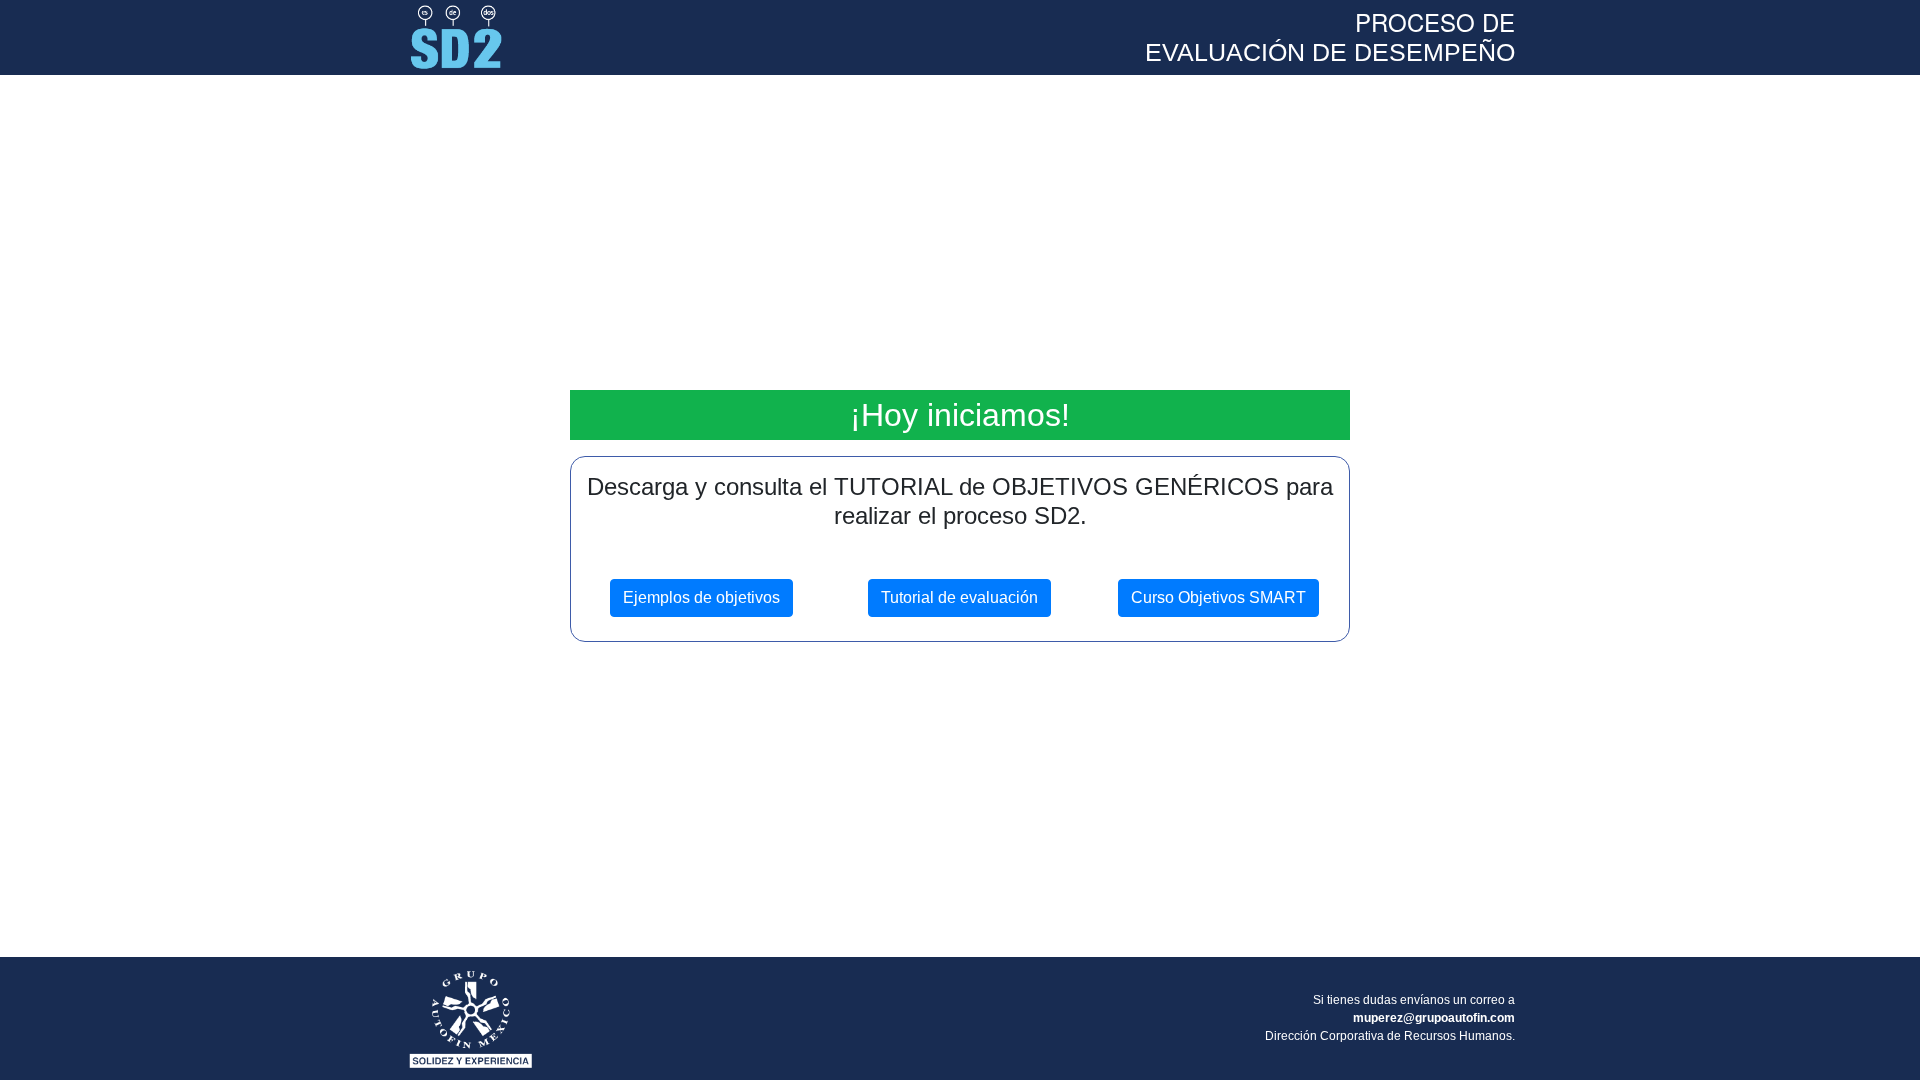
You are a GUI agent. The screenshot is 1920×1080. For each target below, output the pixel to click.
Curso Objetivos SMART (1218, 597)
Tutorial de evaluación (959, 597)
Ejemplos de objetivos (701, 597)
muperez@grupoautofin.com (1434, 1018)
